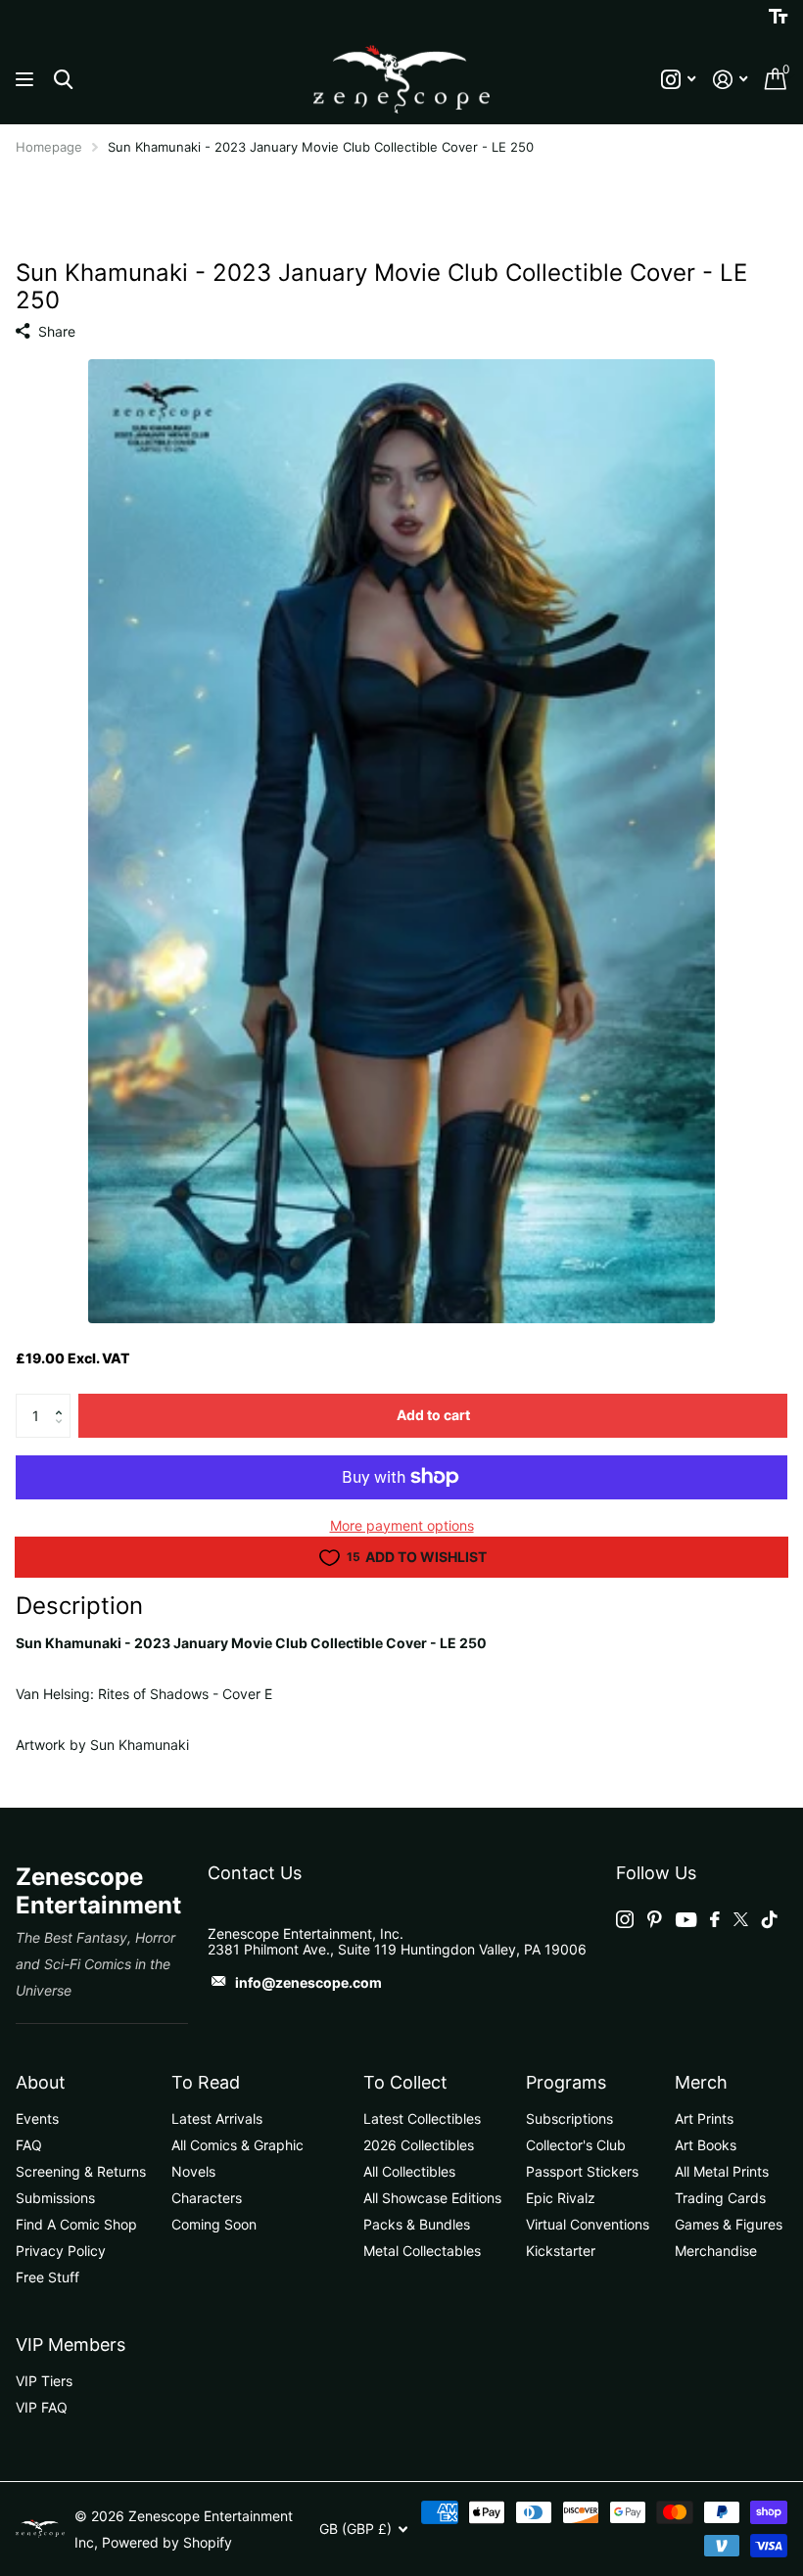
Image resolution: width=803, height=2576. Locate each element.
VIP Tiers (44, 2381)
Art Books (706, 2145)
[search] (63, 80)
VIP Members (71, 2345)
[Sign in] (730, 80)
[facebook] (715, 1919)
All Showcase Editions (432, 2198)
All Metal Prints (722, 2171)
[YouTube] (686, 1920)
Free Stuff (47, 2277)
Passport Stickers (582, 2171)
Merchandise (716, 2251)
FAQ (29, 2145)
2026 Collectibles (419, 2145)
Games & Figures (729, 2224)
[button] (63, 1400)
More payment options (402, 1525)
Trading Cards (720, 2198)
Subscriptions (569, 2118)
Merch (701, 2082)
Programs (566, 2082)
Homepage (49, 147)
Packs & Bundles (417, 2224)
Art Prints (704, 2118)
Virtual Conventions (588, 2224)
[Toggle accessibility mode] (778, 17)
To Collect (405, 2082)
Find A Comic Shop (76, 2224)
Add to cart (433, 1415)
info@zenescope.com (308, 1982)
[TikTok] (770, 1919)
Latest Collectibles (422, 2118)
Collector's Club (576, 2145)
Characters (207, 2198)
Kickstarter (561, 2251)
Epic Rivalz (561, 2198)
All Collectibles (409, 2171)
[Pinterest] (655, 1919)
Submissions (55, 2198)
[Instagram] (625, 1919)
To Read (206, 2082)
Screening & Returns (81, 2171)
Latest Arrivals (217, 2118)
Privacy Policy (61, 2251)
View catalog (27, 80)
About (41, 2082)
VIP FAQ (42, 2407)
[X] (741, 1919)
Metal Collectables (422, 2251)
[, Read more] (678, 80)
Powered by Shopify (167, 2542)
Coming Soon (214, 2224)
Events (37, 2118)
